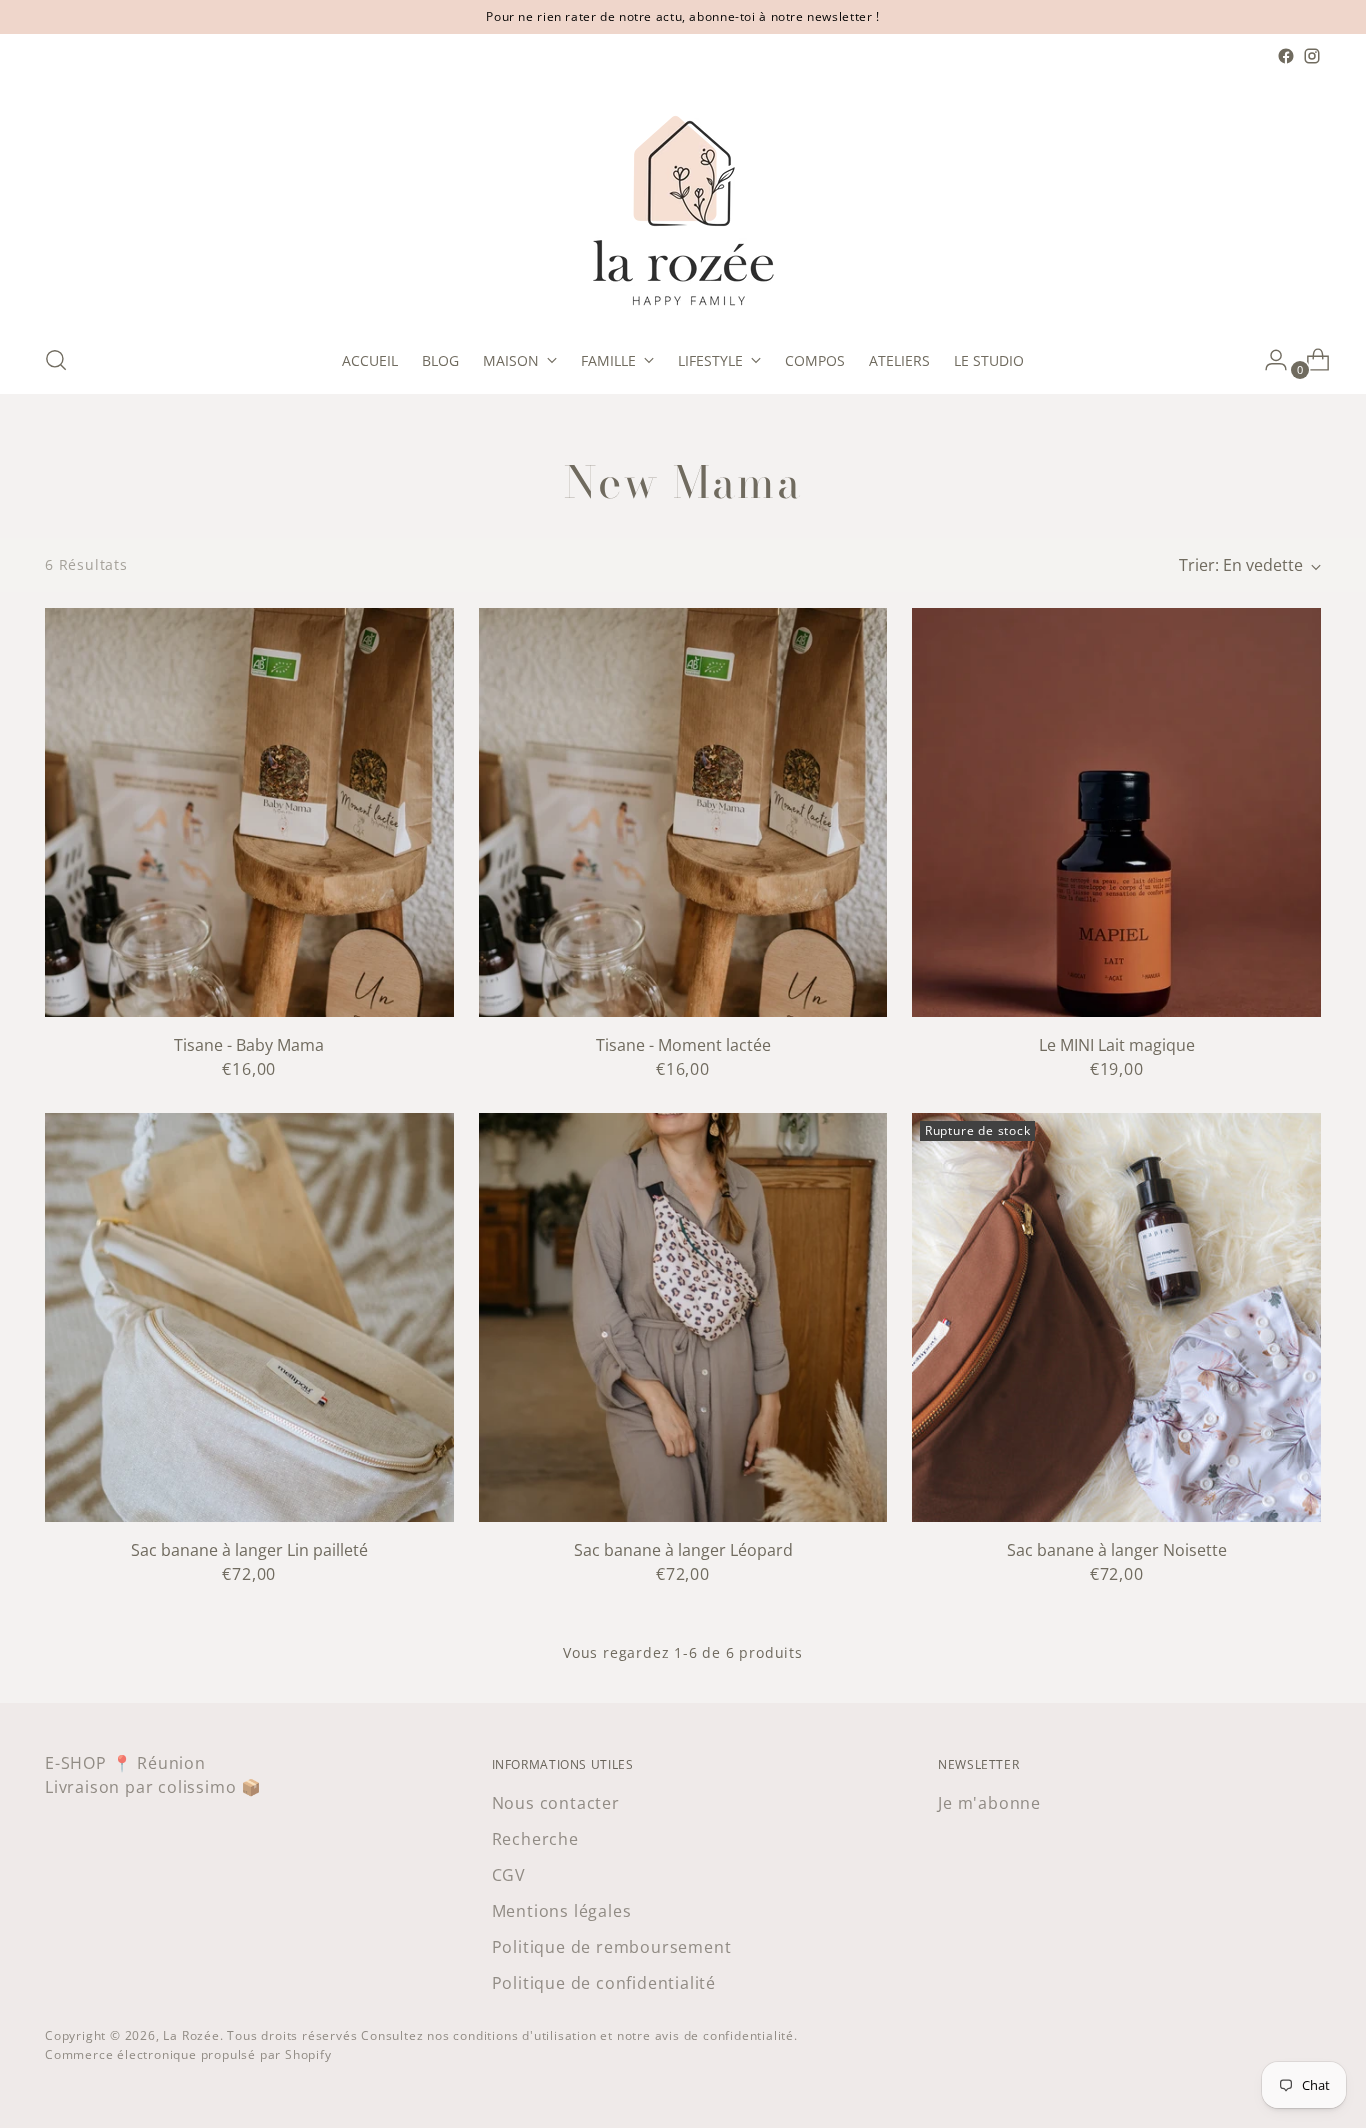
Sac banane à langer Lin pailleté (249, 1550)
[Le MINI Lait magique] (1116, 812)
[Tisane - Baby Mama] (249, 812)
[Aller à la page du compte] (1268, 360)
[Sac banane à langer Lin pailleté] (249, 1317)
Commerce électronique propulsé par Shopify (188, 2054)
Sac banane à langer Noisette (1117, 1550)
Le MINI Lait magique (1117, 1045)
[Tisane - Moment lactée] (683, 812)
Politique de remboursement (612, 1947)
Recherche (535, 1839)
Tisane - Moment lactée (683, 1045)
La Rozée (191, 2035)
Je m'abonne (989, 1803)
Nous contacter (556, 1803)
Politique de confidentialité (604, 1983)
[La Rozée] (683, 198)
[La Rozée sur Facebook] (1286, 56)
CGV (509, 1875)
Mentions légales (562, 1911)
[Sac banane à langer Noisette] (1116, 1317)
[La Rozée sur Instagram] (1312, 56)
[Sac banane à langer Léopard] (683, 1317)
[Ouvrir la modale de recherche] (56, 360)
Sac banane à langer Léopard (683, 1550)
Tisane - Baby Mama (249, 1045)
